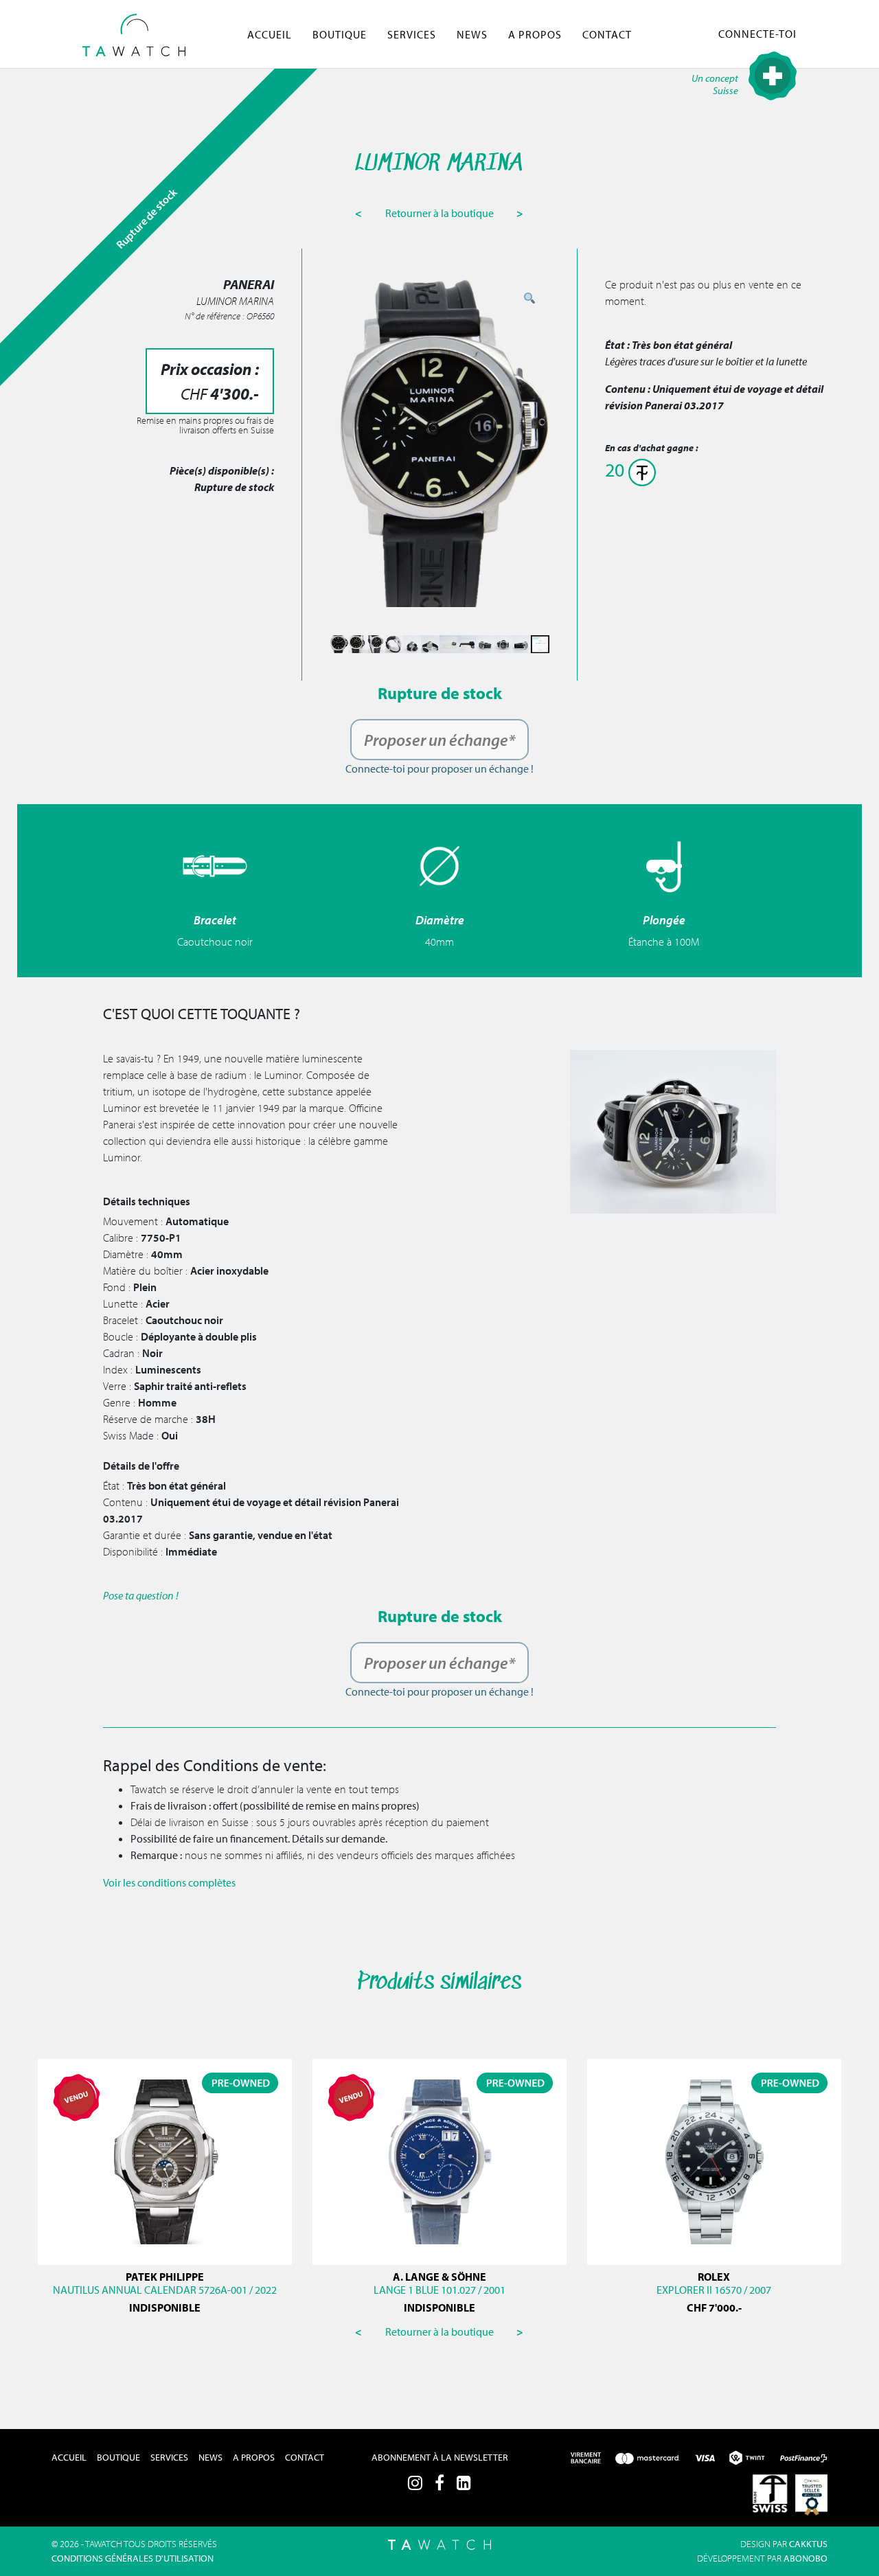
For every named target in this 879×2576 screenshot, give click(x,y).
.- (714, 2307)
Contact (607, 34)
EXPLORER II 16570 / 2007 (714, 2290)
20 (617, 469)
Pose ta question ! (141, 1595)
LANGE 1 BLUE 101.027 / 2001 (439, 2290)
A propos (535, 34)
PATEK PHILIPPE (165, 2277)
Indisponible (165, 2307)
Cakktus (808, 2544)
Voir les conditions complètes (169, 1882)
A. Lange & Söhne (439, 2277)
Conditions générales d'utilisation (133, 2558)
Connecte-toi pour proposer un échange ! (439, 768)
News (472, 34)
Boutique (340, 34)
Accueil (270, 34)
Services (412, 34)
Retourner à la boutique (441, 213)
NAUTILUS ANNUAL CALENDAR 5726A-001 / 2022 (165, 2290)
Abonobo (806, 2558)
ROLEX (714, 2277)
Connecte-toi (757, 34)
